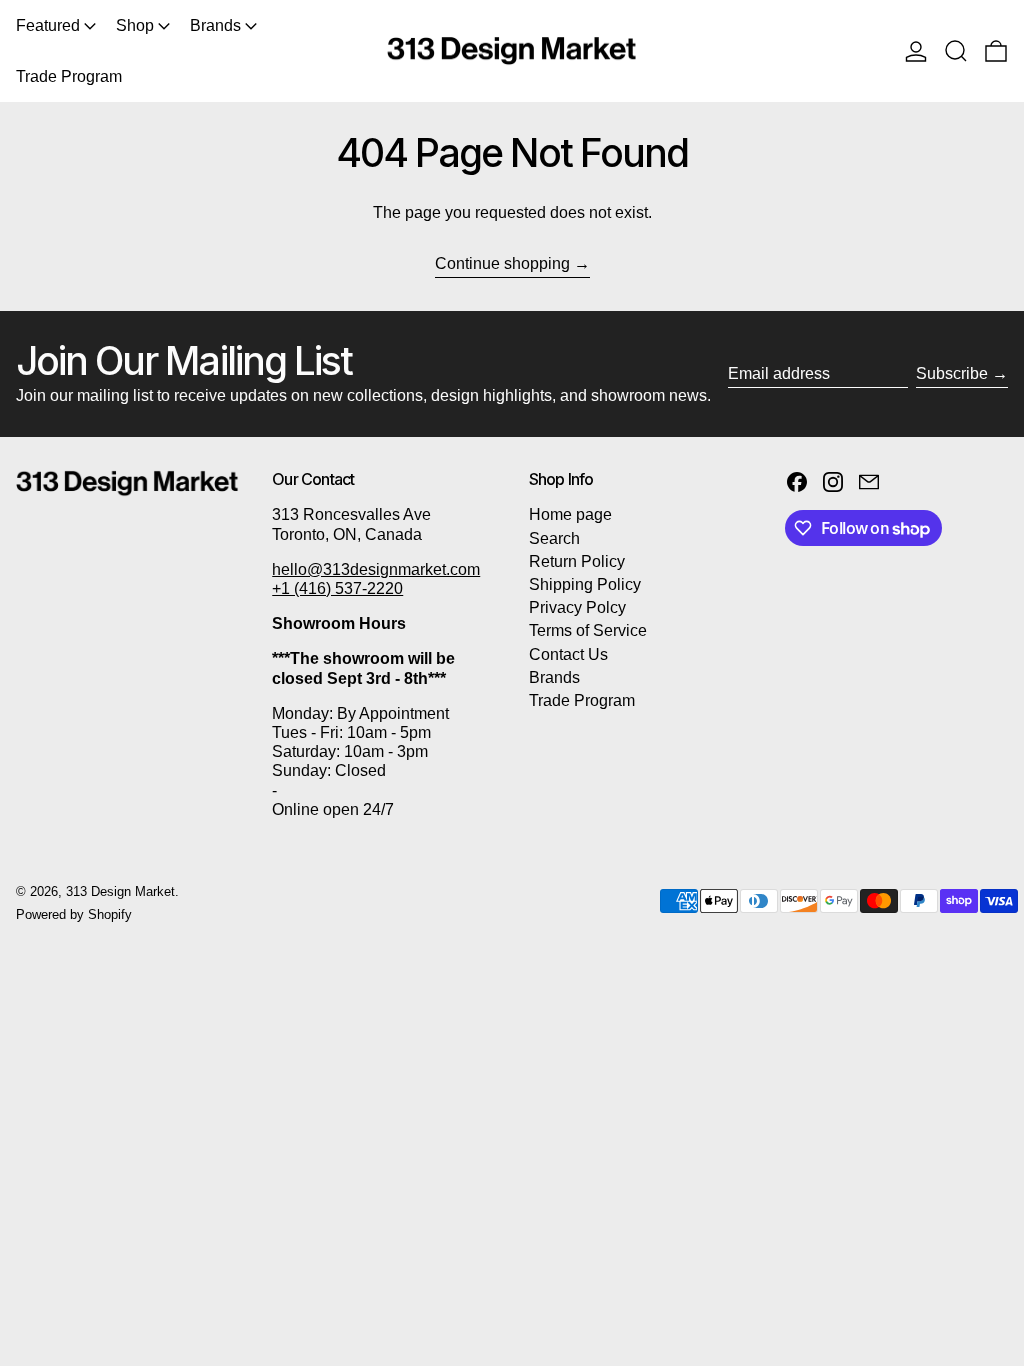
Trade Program (582, 700)
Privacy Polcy (577, 607)
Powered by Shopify (74, 914)
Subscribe (952, 373)
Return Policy (577, 561)
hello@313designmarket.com (376, 569)
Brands (554, 677)
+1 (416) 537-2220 (337, 588)
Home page (570, 514)
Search (554, 538)
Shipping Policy (585, 584)
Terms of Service (588, 630)
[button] (956, 51)
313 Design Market (120, 891)
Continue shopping (502, 263)
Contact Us (568, 654)
